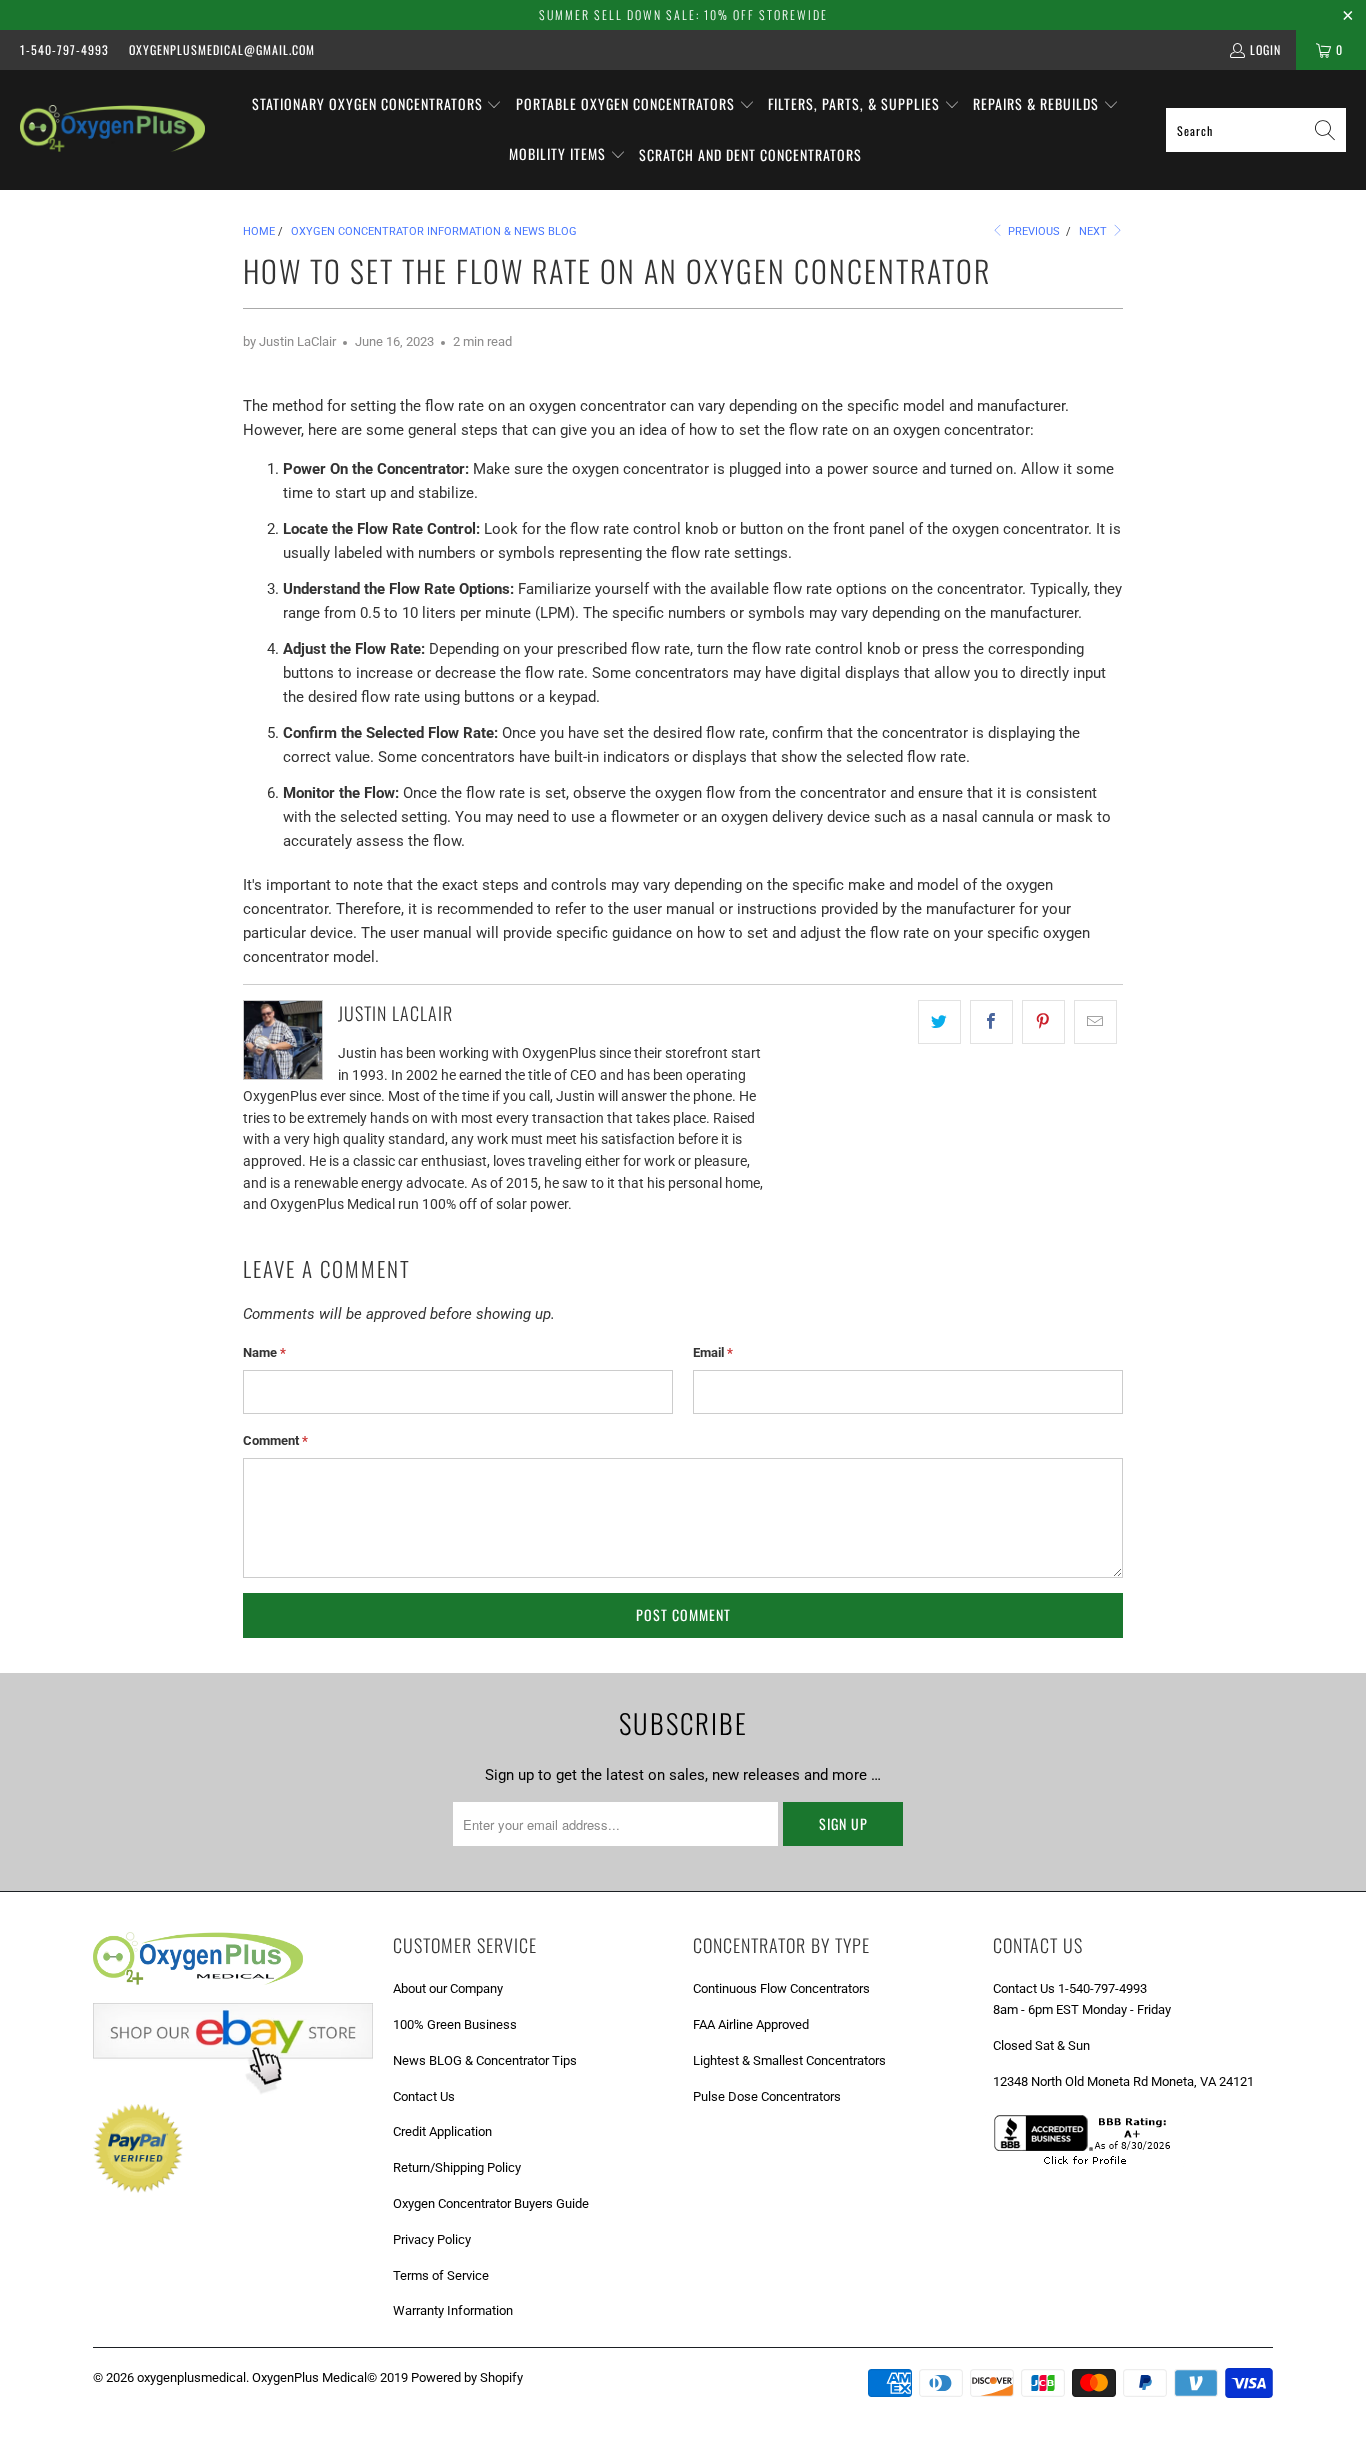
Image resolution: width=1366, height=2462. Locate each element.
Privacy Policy (432, 2239)
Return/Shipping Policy (457, 2167)
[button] (377, 105)
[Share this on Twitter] (939, 1022)
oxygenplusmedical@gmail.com (222, 49)
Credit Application (442, 2131)
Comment (275, 1440)
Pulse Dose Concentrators (767, 2096)
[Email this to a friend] (1095, 1022)
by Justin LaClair (289, 341)
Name (264, 1352)
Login (1265, 49)
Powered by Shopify (467, 2377)
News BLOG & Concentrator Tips (485, 2060)
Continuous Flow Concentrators (781, 1988)
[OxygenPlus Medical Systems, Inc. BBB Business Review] (1089, 2167)
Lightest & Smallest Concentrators (789, 2060)
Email (713, 1352)
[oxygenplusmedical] (112, 129)
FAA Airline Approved (751, 2024)
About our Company (448, 1988)
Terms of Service (441, 2275)
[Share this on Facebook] (991, 1022)
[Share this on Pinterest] (1043, 1022)
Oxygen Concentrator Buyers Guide (491, 2203)
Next (1094, 231)
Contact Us (424, 2096)
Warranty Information (453, 2310)
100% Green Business (455, 2024)
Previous (1032, 231)
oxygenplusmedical (191, 2377)
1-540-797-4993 (64, 49)
